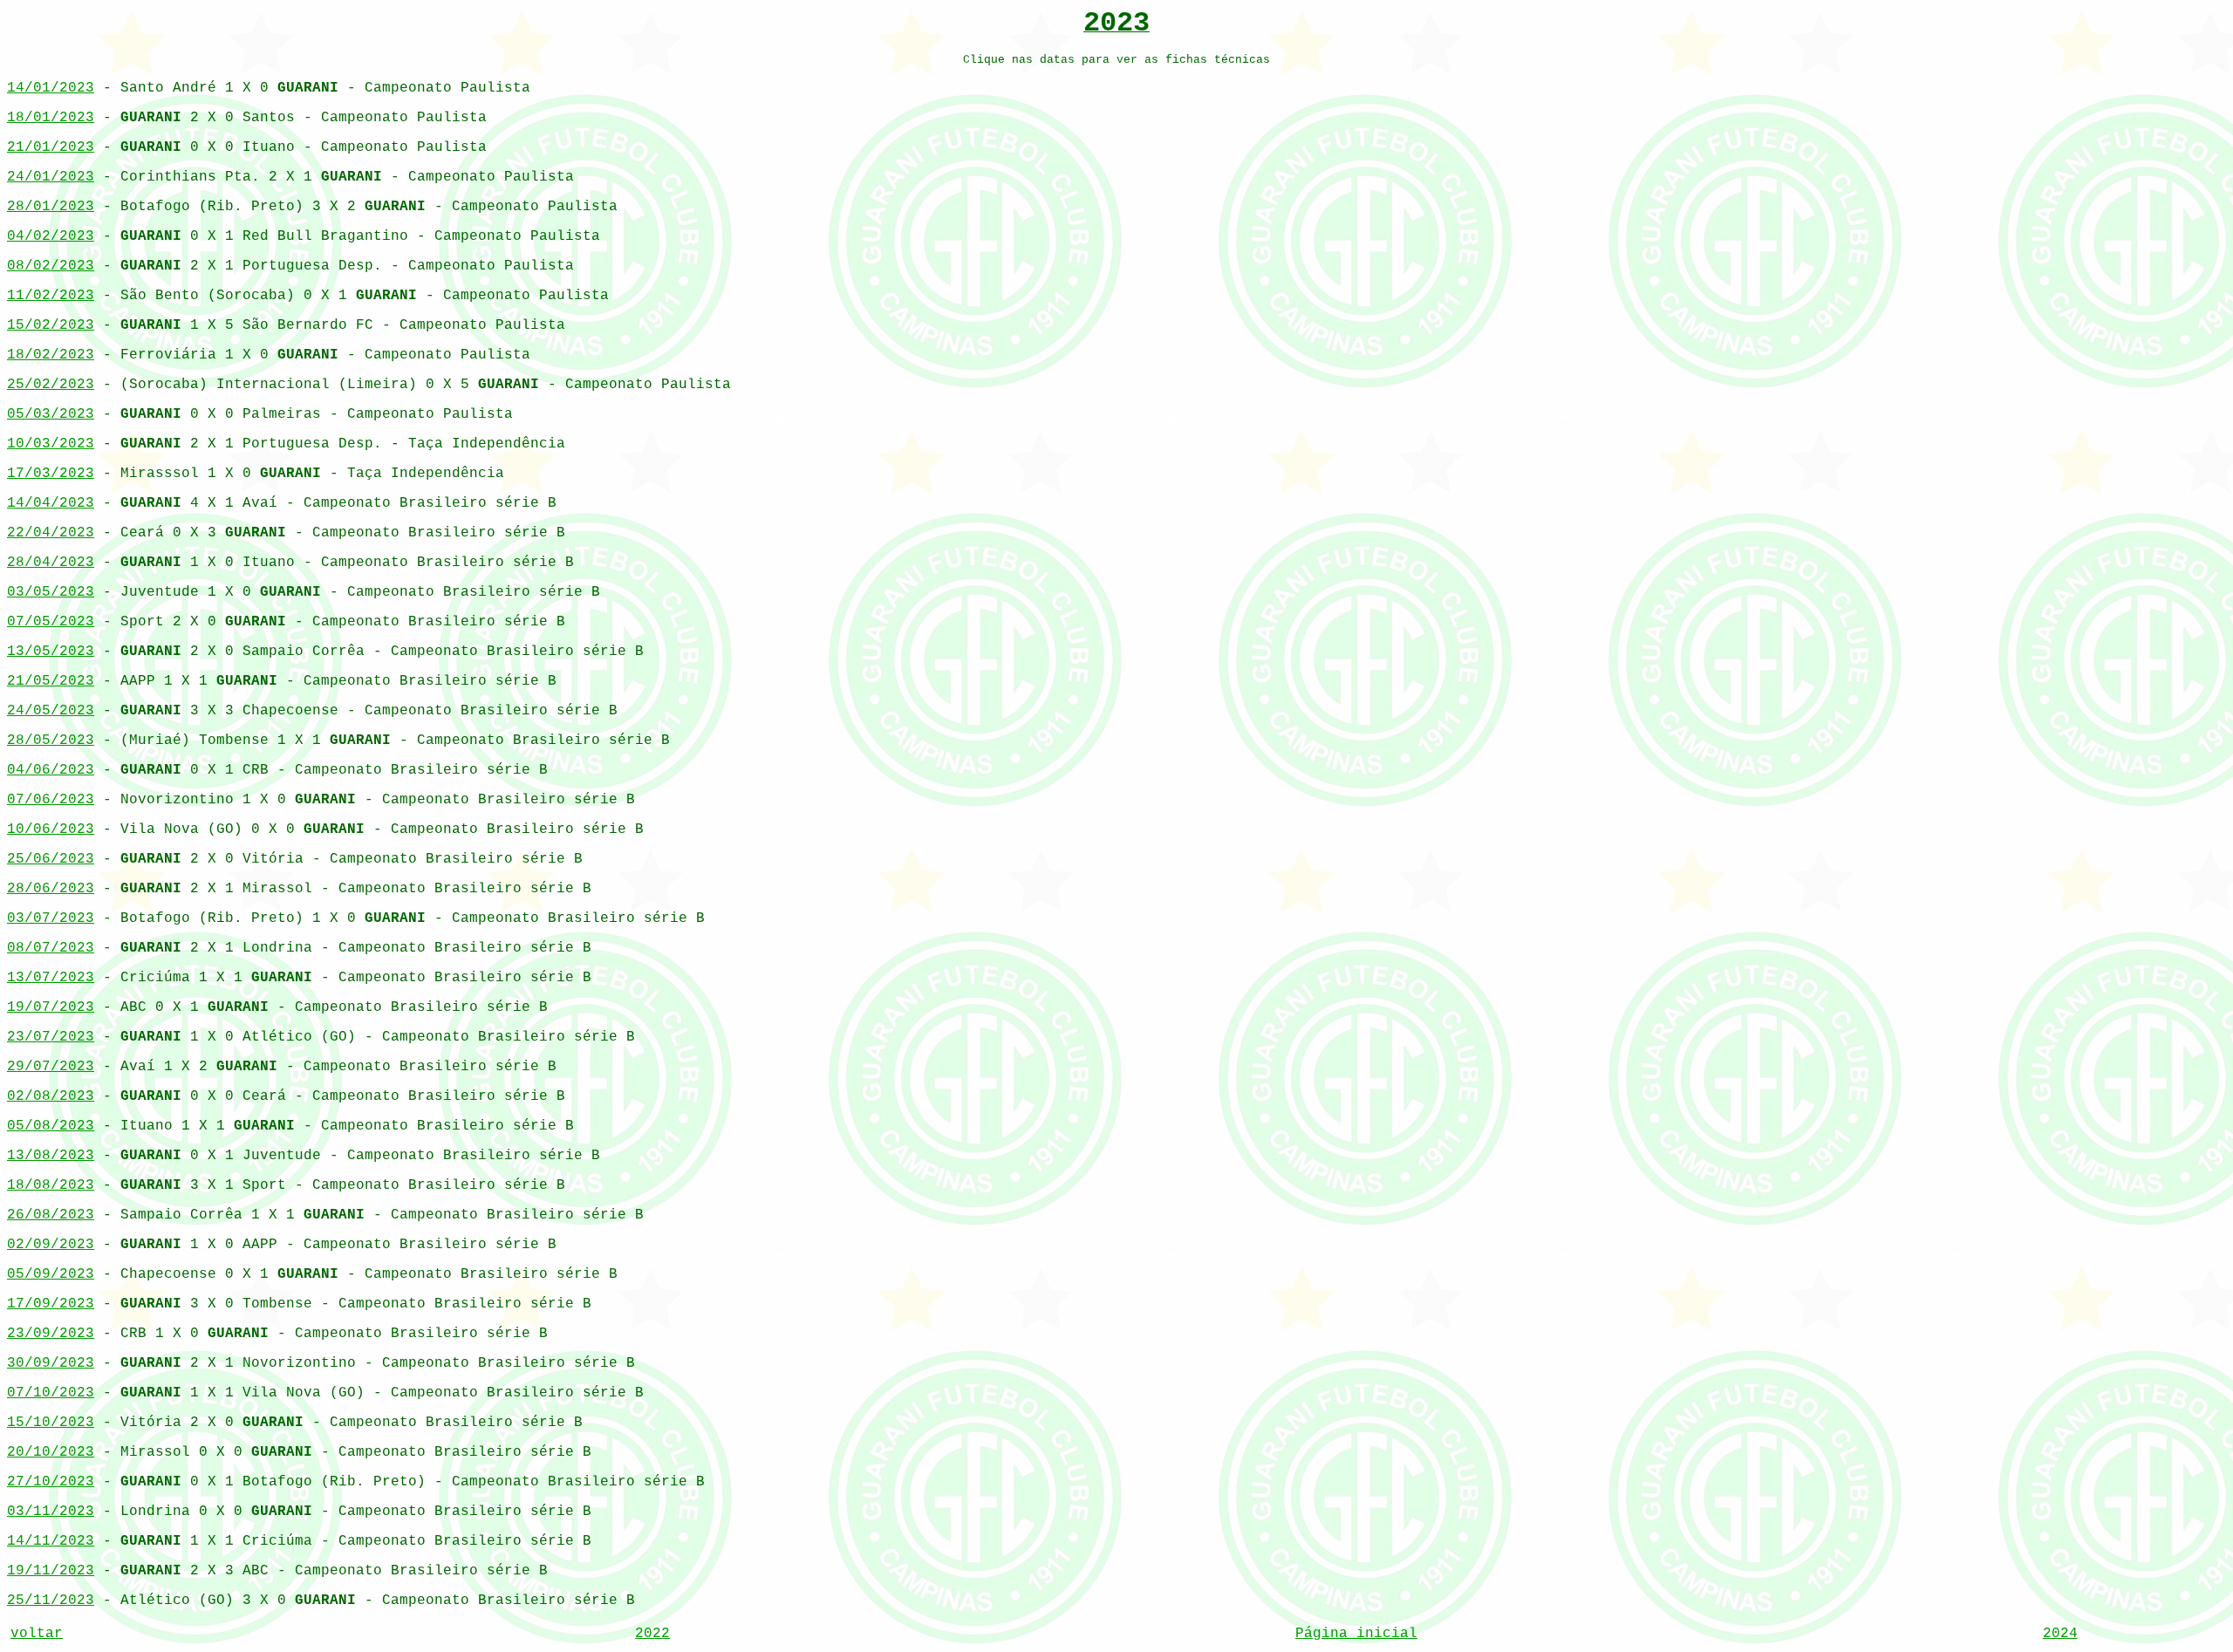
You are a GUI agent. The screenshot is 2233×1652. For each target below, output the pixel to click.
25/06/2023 (51, 859)
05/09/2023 (51, 1274)
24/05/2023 (51, 711)
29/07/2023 (51, 1067)
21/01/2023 (51, 147)
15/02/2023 (51, 325)
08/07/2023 (51, 948)
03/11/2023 (51, 1512)
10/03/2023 (51, 444)
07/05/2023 (51, 622)
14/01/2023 (51, 88)
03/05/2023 (51, 592)
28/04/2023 (51, 563)
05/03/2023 (51, 414)
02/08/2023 (51, 1096)
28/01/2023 (51, 207)
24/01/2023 (51, 177)
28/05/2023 (51, 741)
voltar (37, 1634)
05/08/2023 (51, 1126)
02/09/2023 (51, 1245)
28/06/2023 (51, 889)
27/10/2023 (51, 1482)
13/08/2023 (51, 1156)
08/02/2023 (51, 266)
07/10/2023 (51, 1393)
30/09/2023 (51, 1363)
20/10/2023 (51, 1452)
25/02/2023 (51, 385)
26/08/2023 (51, 1215)
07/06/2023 (51, 800)
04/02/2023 (51, 236)
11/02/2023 (51, 296)
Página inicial (1356, 1634)
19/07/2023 (51, 1007)
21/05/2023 (51, 681)
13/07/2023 (51, 978)
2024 (2060, 1634)
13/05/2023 (51, 652)
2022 (652, 1634)
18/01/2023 (51, 118)
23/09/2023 (51, 1334)
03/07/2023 (51, 918)
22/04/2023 (51, 533)
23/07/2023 (51, 1037)
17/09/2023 (51, 1304)
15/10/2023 (51, 1423)
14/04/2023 (51, 503)
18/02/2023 (51, 355)
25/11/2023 (51, 1601)
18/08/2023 (51, 1185)
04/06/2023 (51, 770)
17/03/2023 (51, 474)
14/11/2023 (51, 1541)
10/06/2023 (51, 829)
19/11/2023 (51, 1571)
